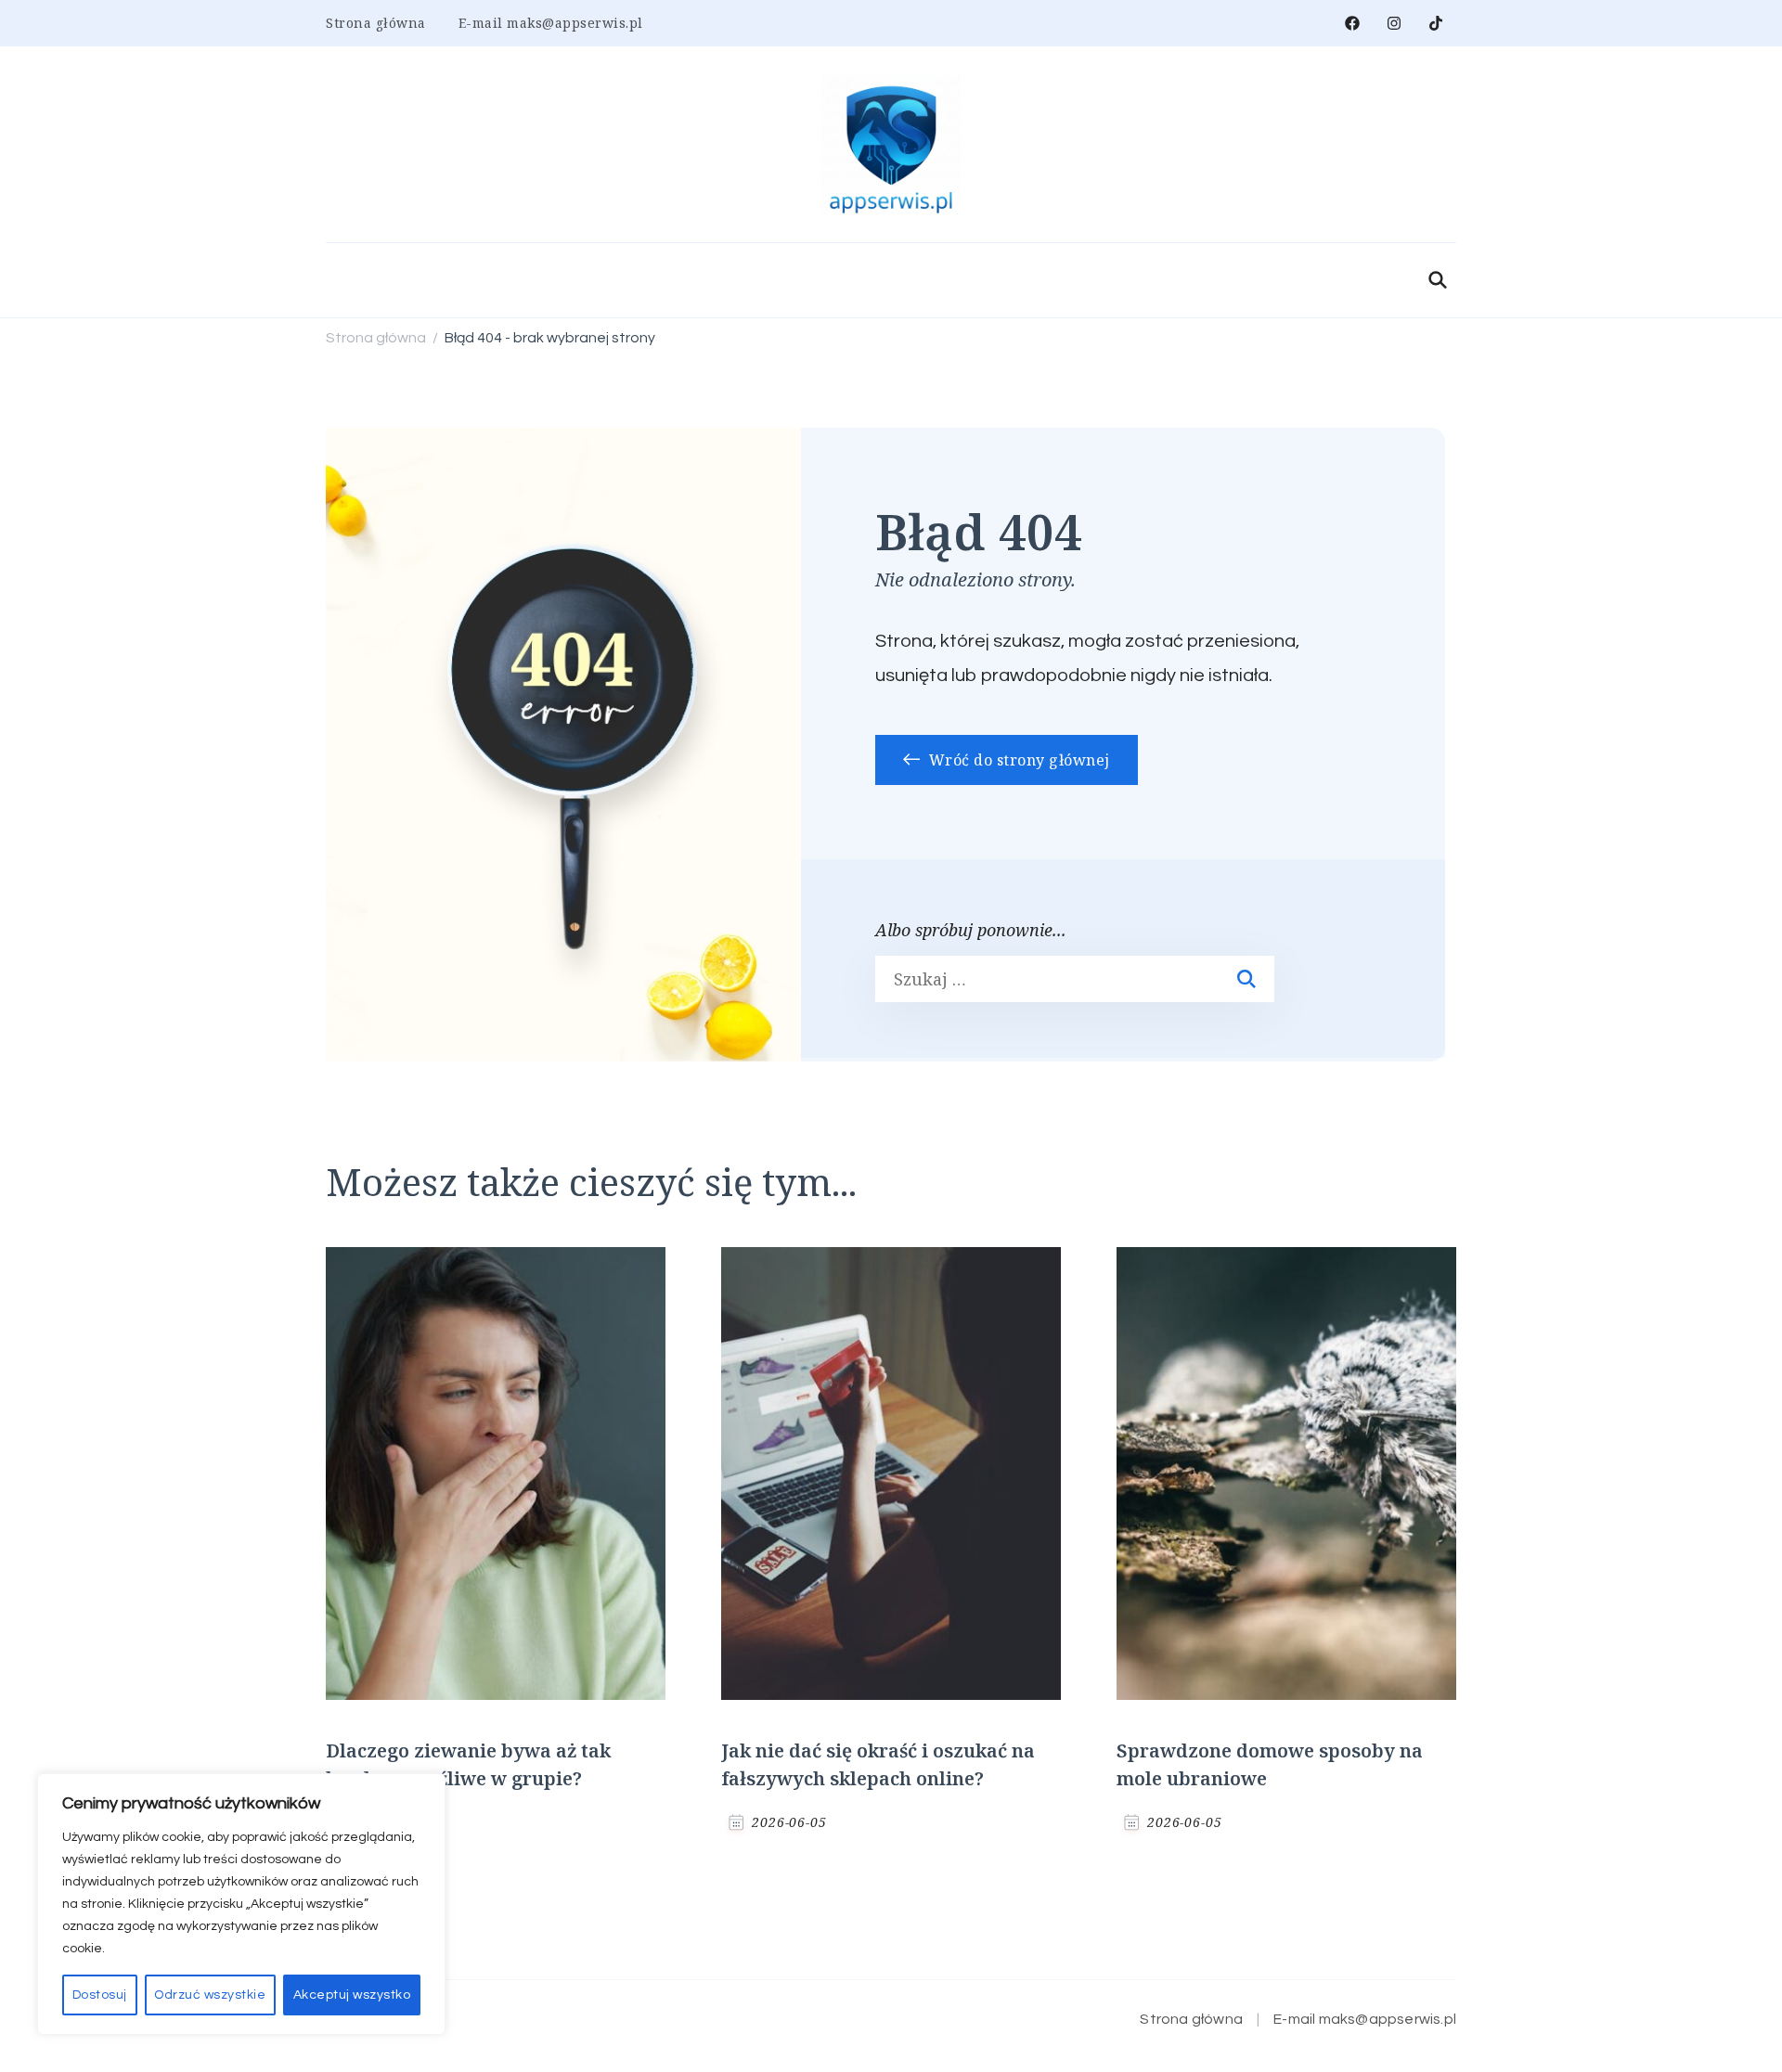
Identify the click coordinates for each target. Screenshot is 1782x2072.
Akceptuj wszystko (352, 1995)
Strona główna (376, 23)
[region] (241, 1904)
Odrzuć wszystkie (210, 1995)
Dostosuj (100, 1995)
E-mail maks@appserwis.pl (551, 23)
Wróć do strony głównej (1017, 760)
